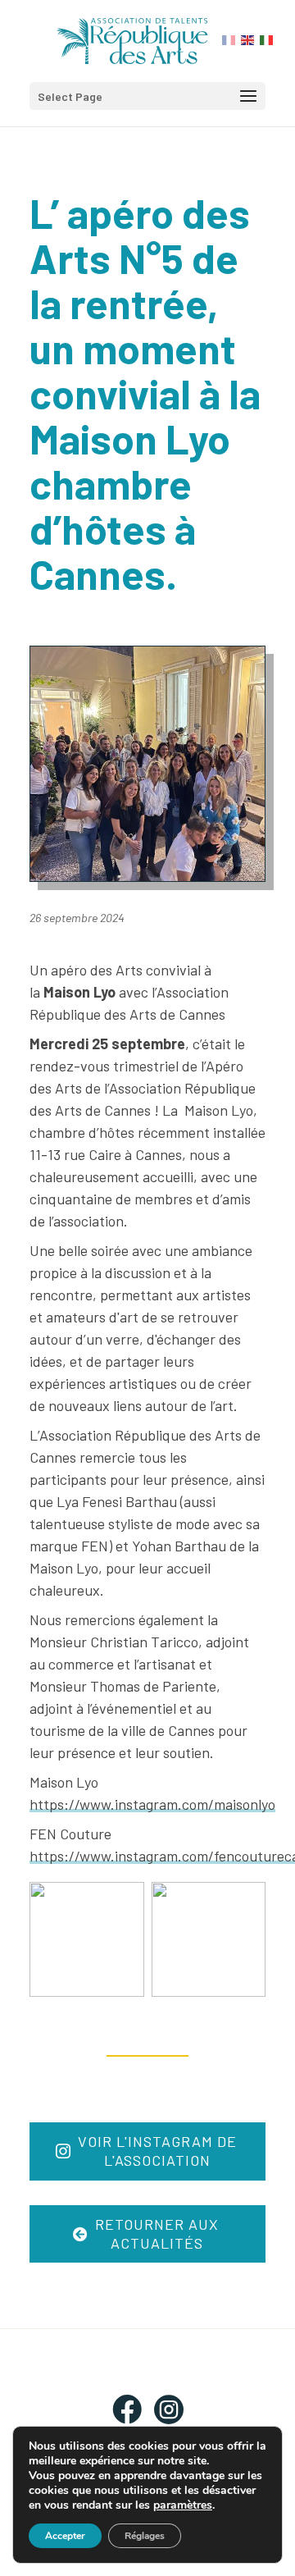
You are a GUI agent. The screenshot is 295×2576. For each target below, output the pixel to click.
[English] (248, 39)
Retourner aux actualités (157, 2233)
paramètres (183, 2505)
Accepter (65, 2536)
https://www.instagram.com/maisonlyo (152, 1804)
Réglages (145, 2536)
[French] (229, 39)
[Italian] (267, 39)
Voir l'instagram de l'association (157, 2151)
